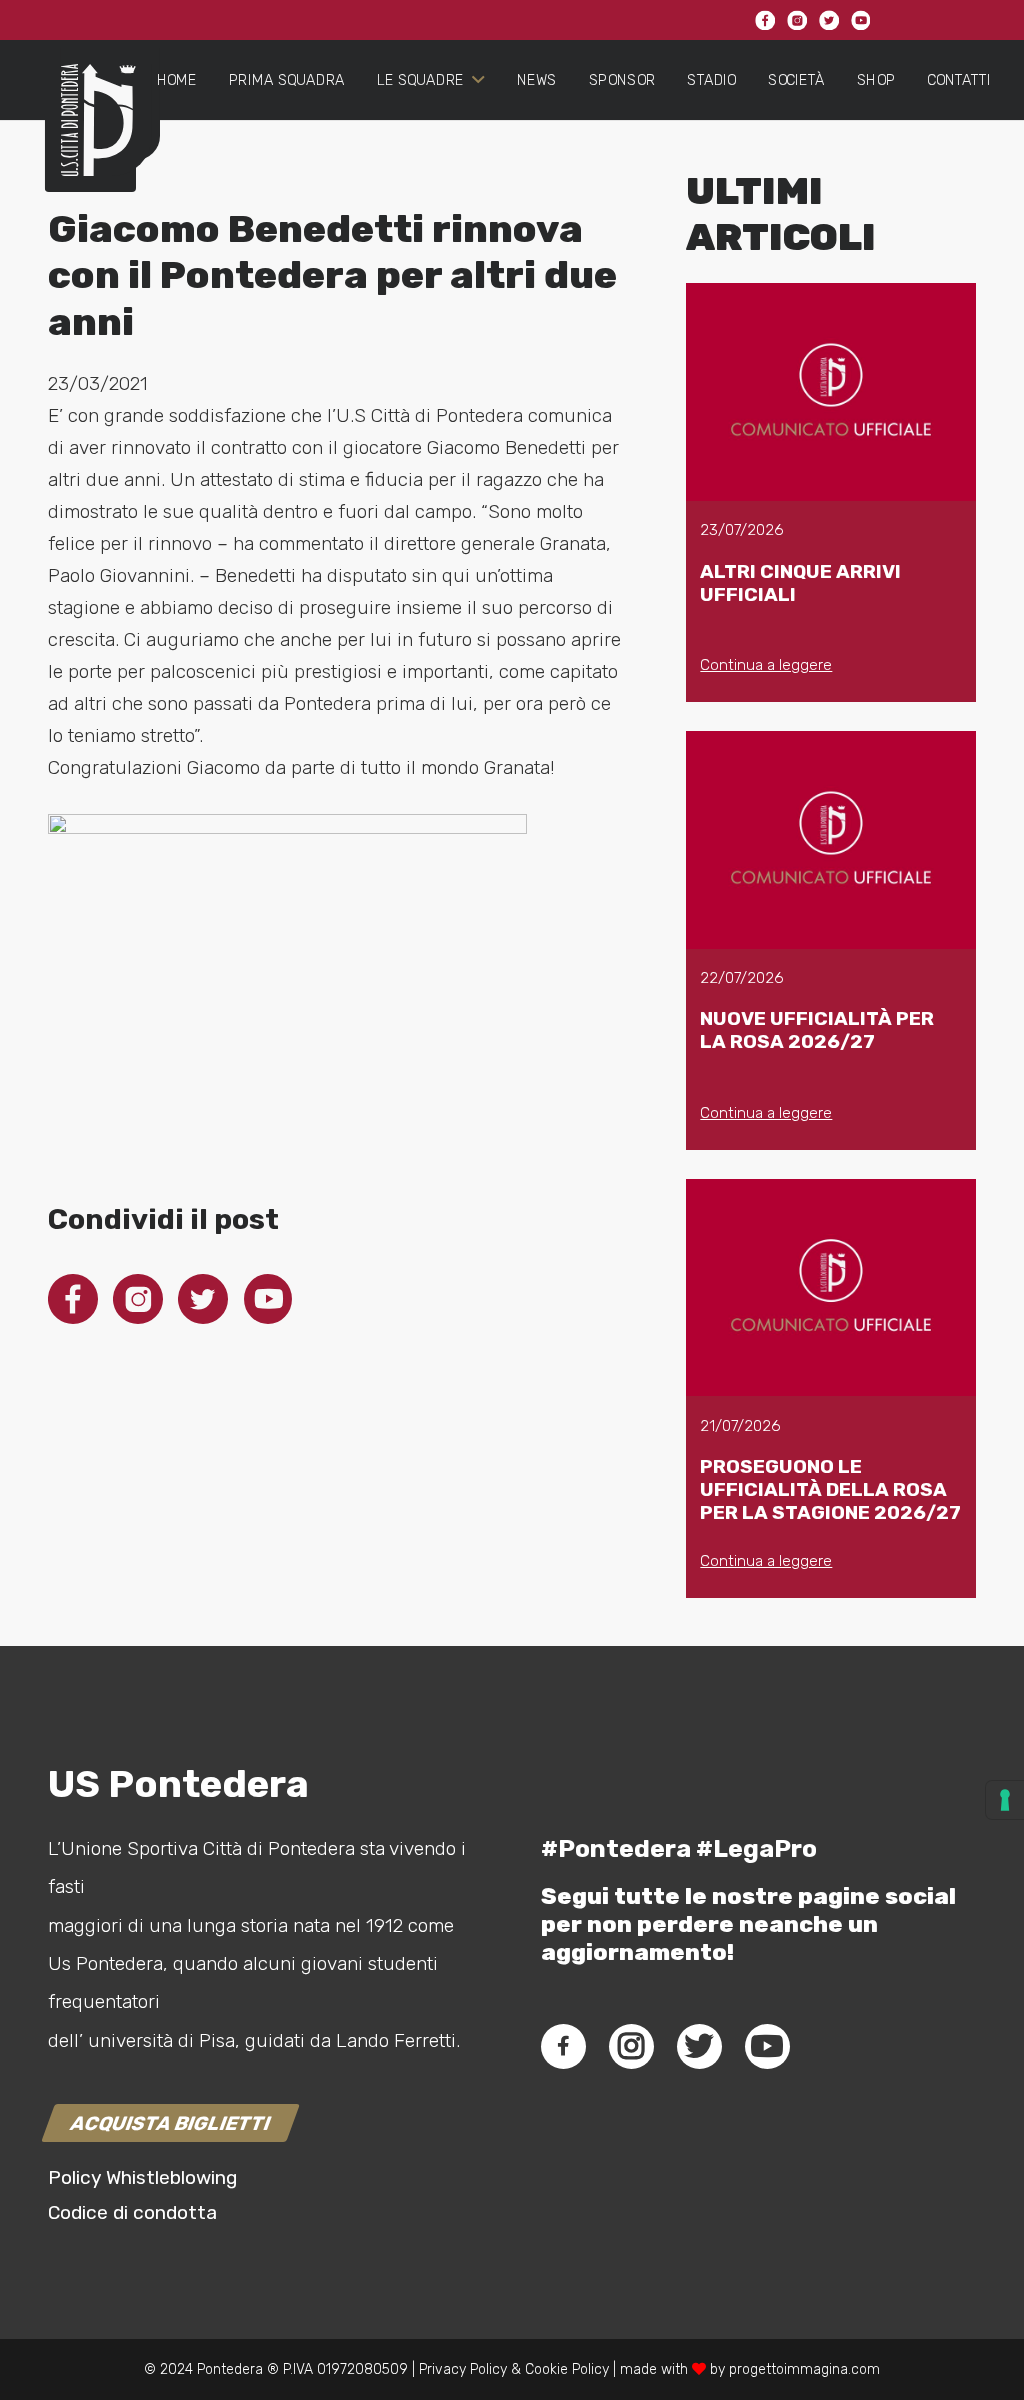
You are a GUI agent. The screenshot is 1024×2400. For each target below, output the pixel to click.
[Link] (90, 136)
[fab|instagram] (631, 2046)
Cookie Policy (567, 2369)
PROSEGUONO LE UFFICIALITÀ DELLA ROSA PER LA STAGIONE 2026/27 (830, 1489)
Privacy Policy (461, 2369)
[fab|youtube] (767, 2046)
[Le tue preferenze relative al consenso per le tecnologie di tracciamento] (1005, 1800)
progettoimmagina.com (804, 2369)
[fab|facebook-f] (563, 2046)
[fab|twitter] (699, 2046)
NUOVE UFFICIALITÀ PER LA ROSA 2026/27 (817, 1030)
